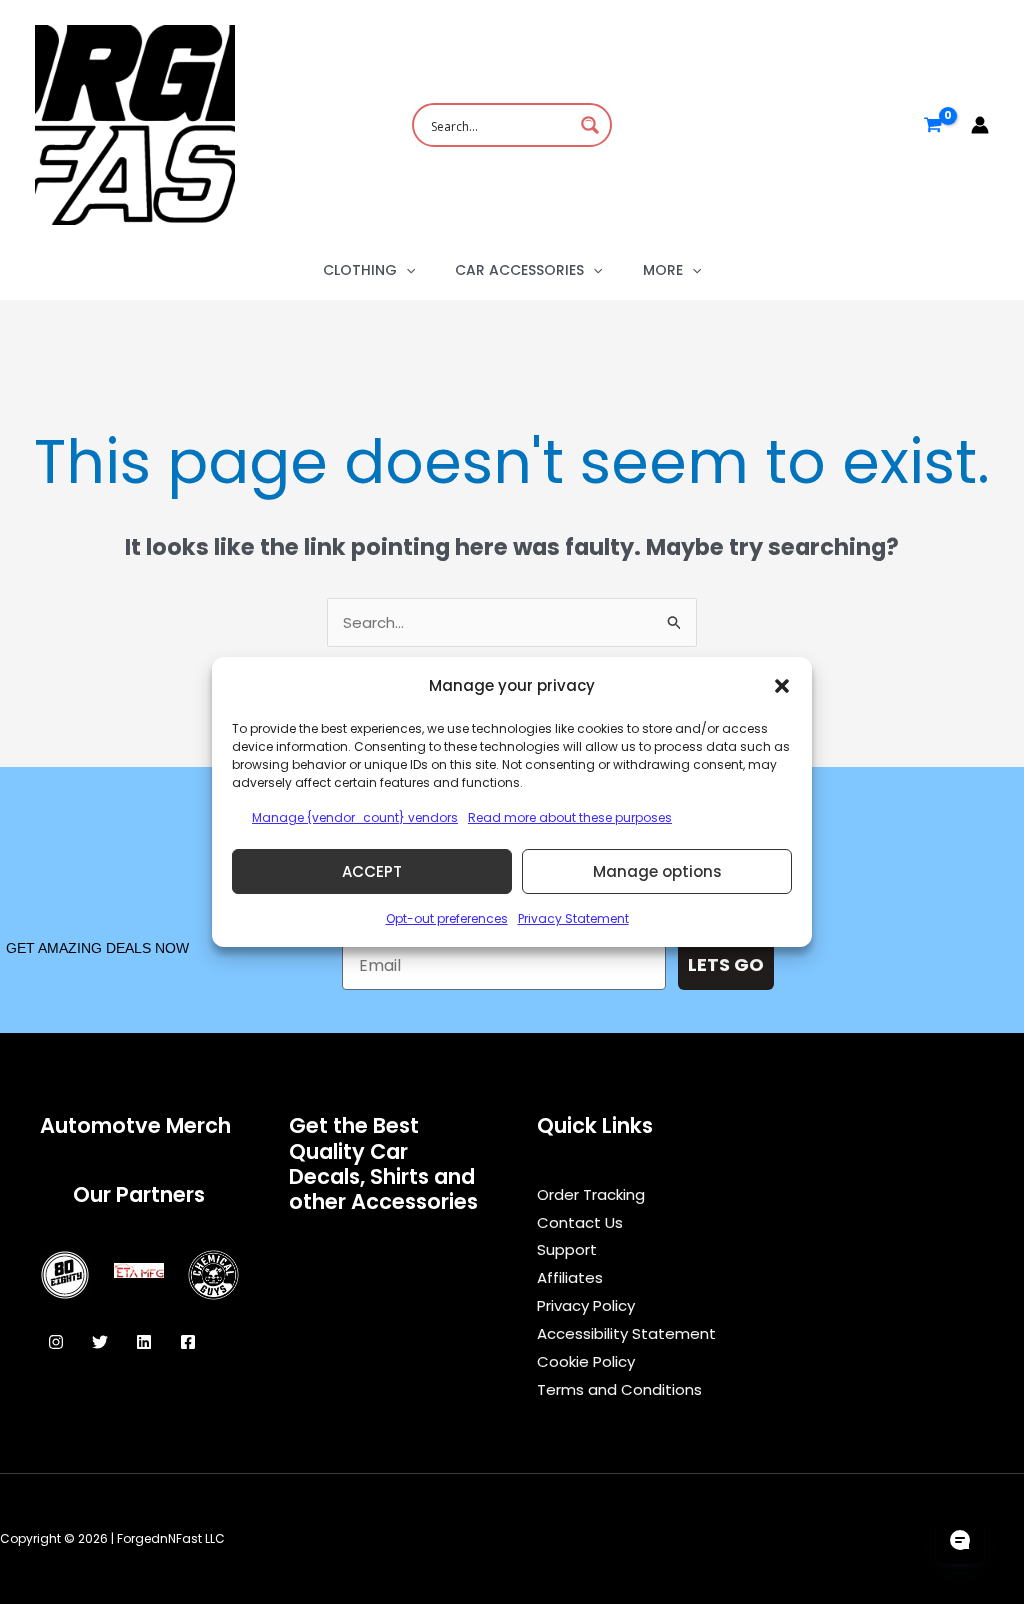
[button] (782, 686)
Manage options (657, 871)
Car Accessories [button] (519, 270)
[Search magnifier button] (590, 125)
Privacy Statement (573, 918)
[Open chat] (960, 1540)
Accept (372, 871)
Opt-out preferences (447, 918)
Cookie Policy (586, 1361)
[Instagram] (56, 1342)
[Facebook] (188, 1342)
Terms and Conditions (619, 1389)
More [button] (663, 270)
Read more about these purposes (570, 817)
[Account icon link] (980, 125)
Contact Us (580, 1222)
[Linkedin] (144, 1342)
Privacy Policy (586, 1305)
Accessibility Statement (626, 1333)
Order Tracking (591, 1194)
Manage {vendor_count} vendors (355, 817)
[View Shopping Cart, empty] (933, 125)
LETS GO (726, 964)
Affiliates (570, 1277)
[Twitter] (100, 1342)
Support (567, 1249)
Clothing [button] (360, 270)
